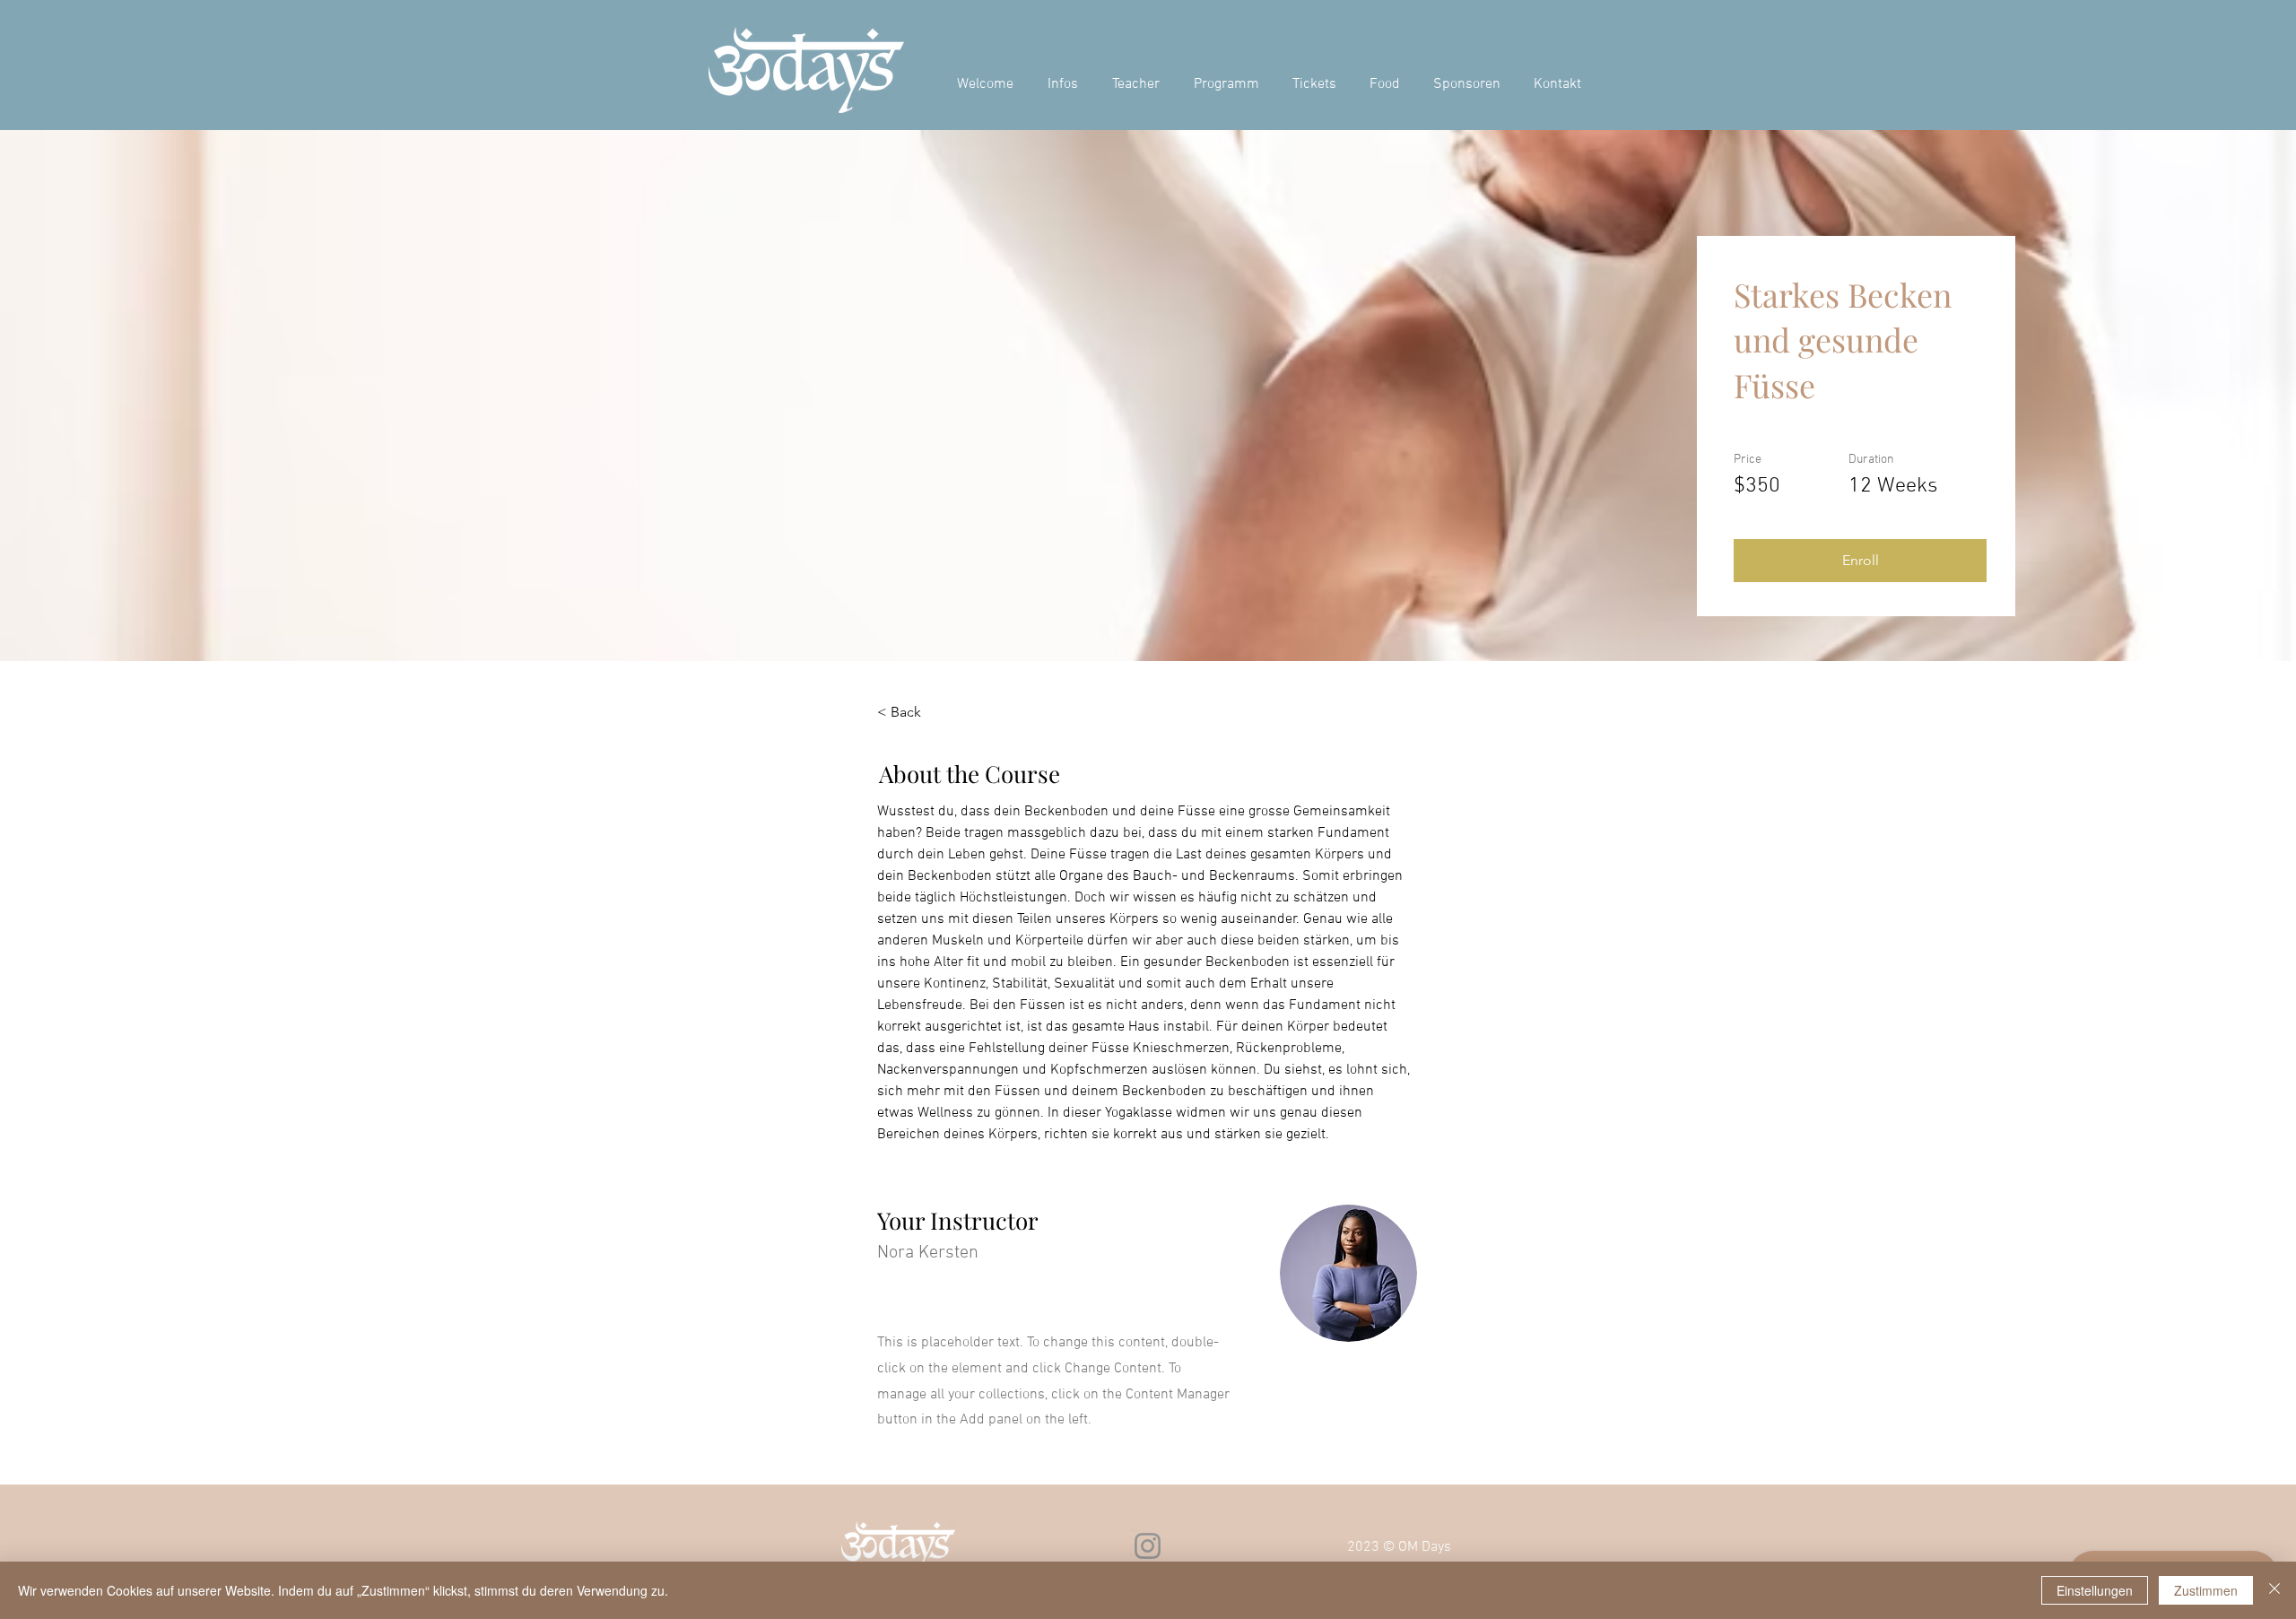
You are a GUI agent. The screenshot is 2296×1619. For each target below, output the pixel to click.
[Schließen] (2274, 1590)
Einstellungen (2095, 1590)
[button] (1860, 561)
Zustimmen (2206, 1590)
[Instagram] (1148, 1546)
